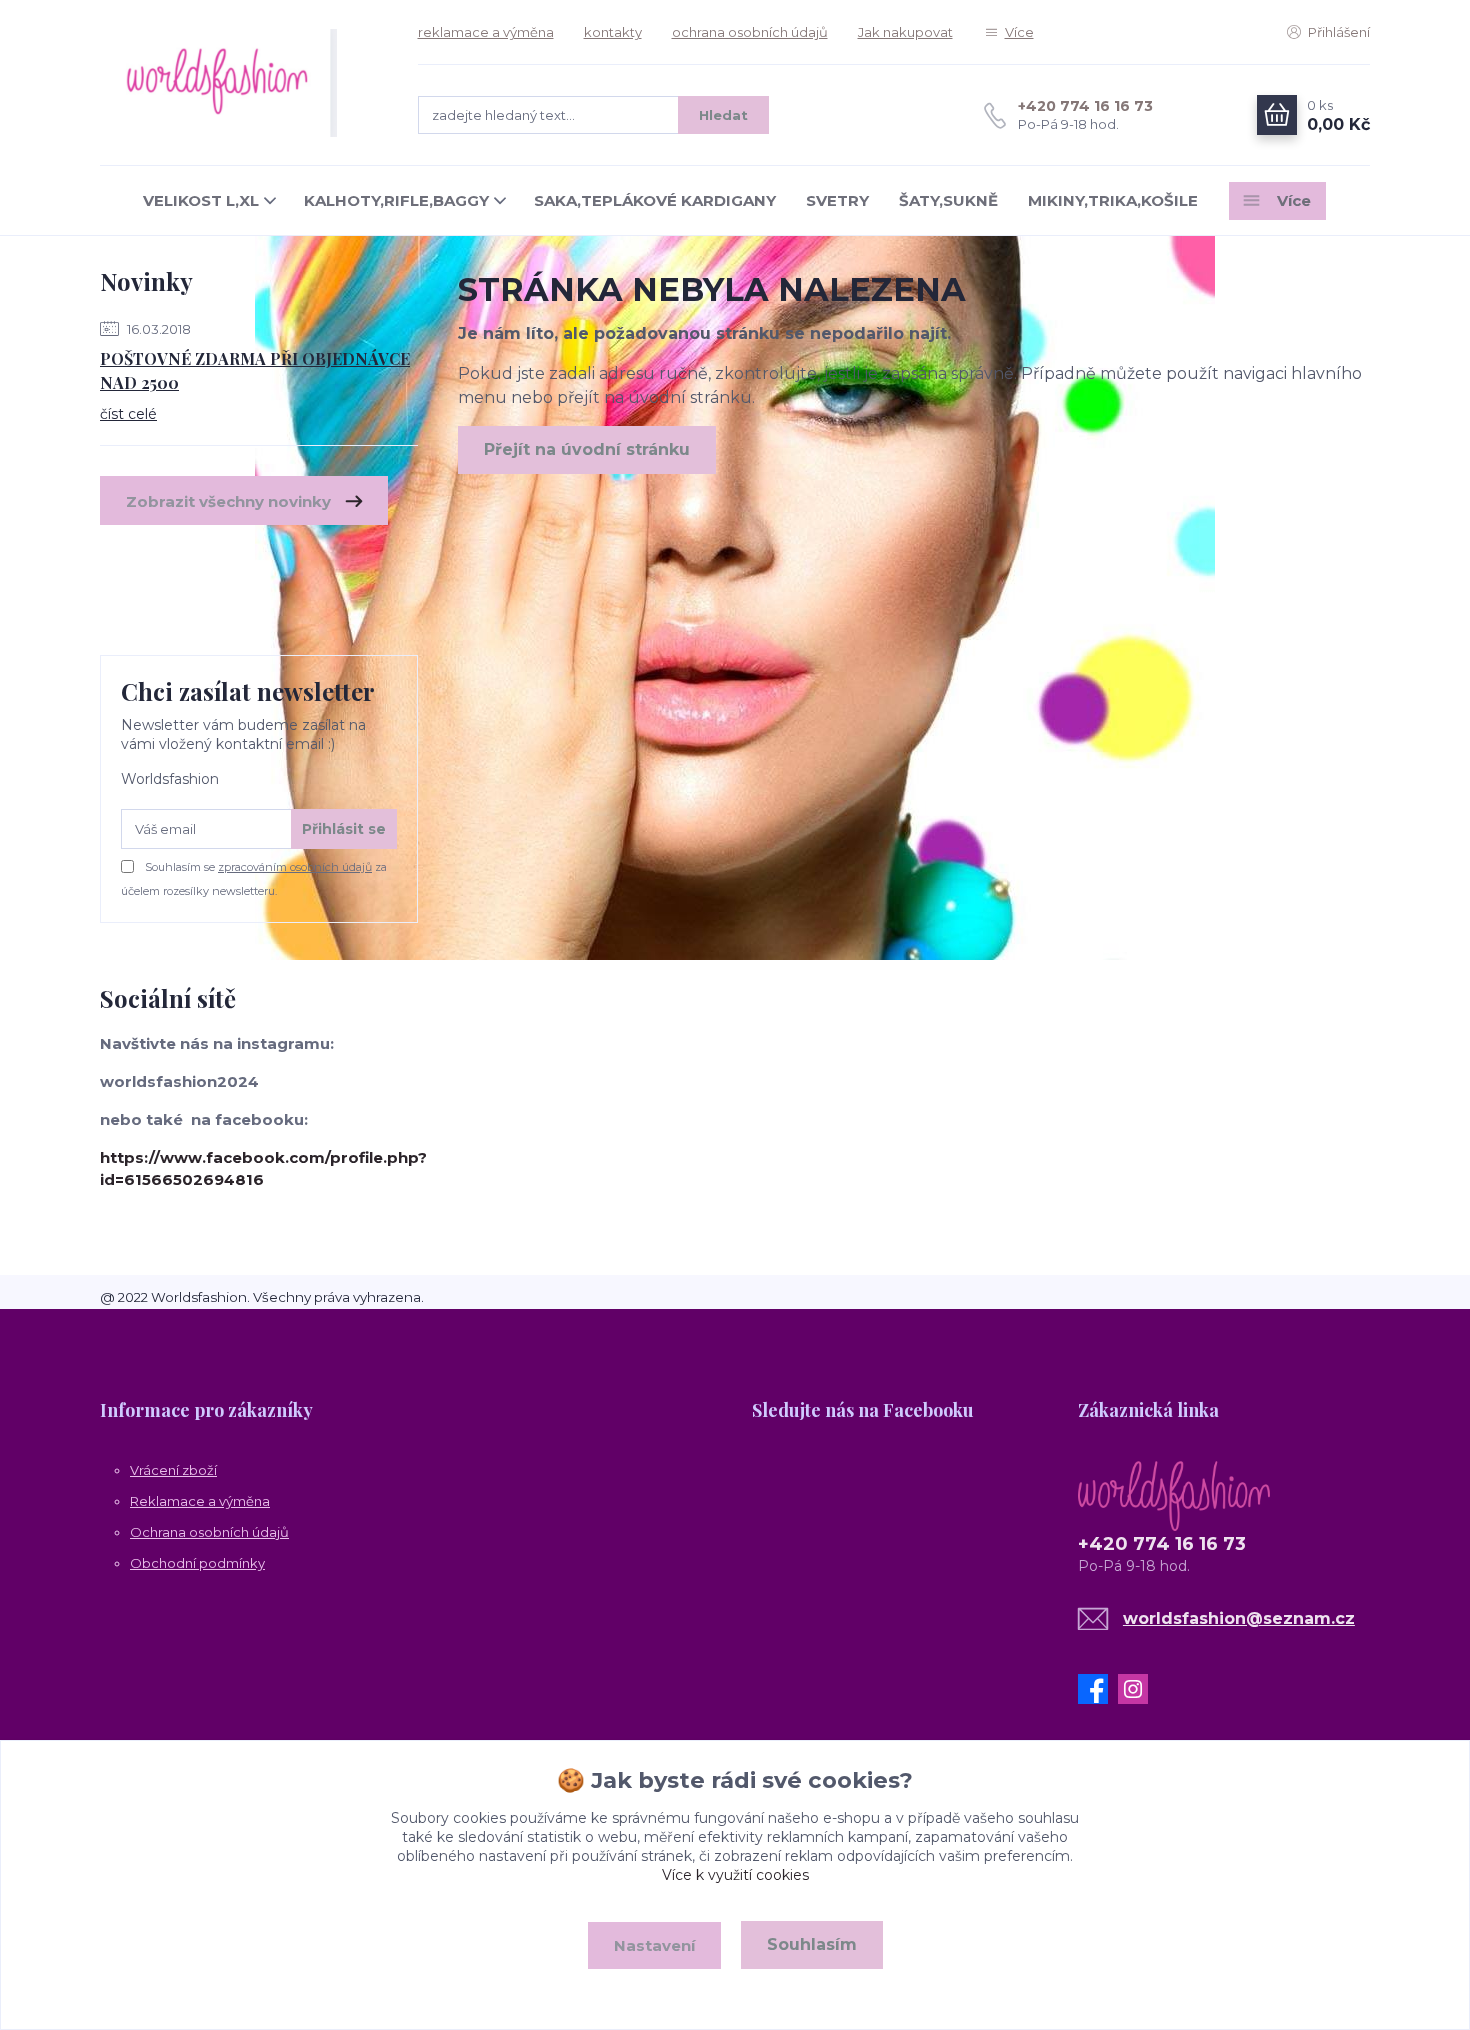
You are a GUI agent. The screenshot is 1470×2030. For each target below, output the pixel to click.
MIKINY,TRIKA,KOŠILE (1113, 200)
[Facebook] (1098, 1689)
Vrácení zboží (173, 1470)
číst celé (128, 414)
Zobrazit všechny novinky (228, 501)
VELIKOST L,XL (201, 200)
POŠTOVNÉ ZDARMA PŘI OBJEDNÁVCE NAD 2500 (255, 370)
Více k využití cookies (735, 1875)
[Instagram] (1138, 1689)
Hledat (723, 115)
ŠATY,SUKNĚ (948, 200)
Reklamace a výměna (200, 1501)
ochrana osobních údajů (750, 32)
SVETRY (837, 200)
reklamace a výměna (486, 32)
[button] (572, 1408)
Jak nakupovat (905, 32)
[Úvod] (239, 83)
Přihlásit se (344, 829)
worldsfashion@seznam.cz (1239, 1618)
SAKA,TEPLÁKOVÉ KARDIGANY (655, 200)
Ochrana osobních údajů (209, 1532)
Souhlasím (812, 1944)
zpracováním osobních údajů (295, 867)
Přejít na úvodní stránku (587, 449)
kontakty (613, 32)
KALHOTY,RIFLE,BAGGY (396, 200)
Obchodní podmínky (197, 1563)
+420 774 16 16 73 (1085, 106)
